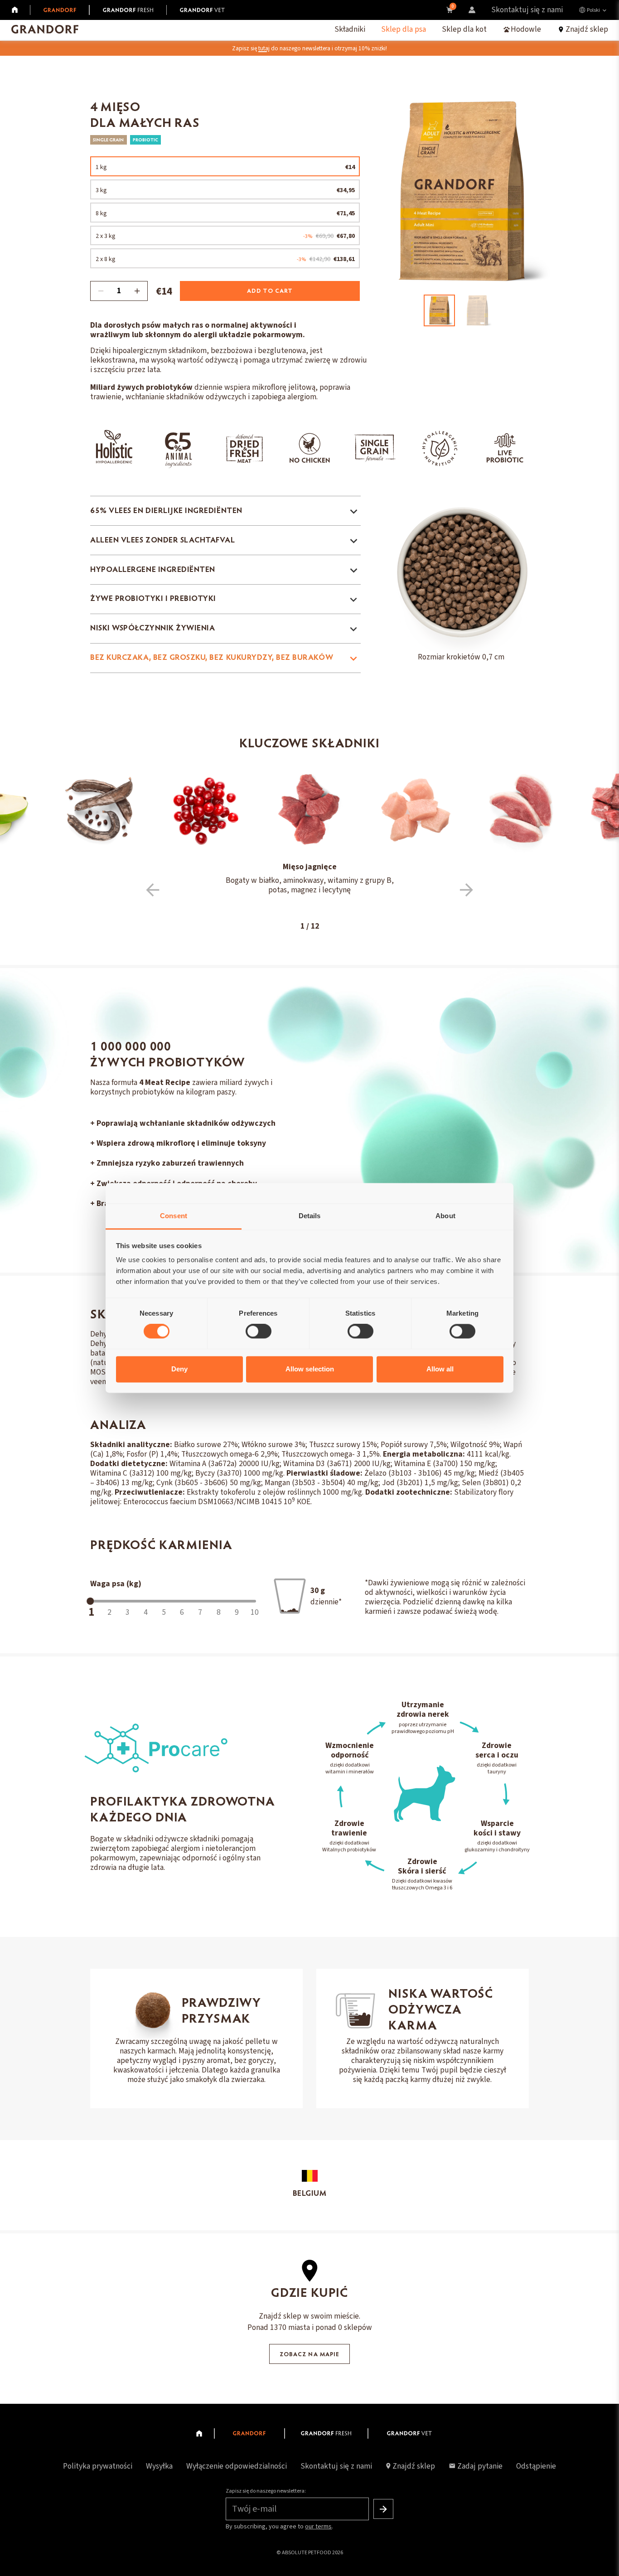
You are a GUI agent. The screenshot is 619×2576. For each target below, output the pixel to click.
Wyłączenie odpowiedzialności (237, 2466)
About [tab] (445, 1216)
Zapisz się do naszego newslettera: (266, 2491)
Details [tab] (310, 1216)
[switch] (259, 1332)
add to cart (270, 291)
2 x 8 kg (225, 259)
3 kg (225, 190)
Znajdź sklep (414, 2466)
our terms (318, 2527)
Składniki (350, 29)
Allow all (440, 1369)
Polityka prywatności (98, 2466)
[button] (153, 890)
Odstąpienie (536, 2466)
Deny (179, 1369)
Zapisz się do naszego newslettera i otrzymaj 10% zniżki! (309, 48)
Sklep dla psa (404, 29)
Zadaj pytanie (480, 2466)
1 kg (225, 167)
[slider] (90, 1601)
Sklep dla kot (464, 29)
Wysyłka (159, 2466)
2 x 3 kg (225, 236)
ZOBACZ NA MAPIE (309, 2355)
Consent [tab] (174, 1216)
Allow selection (310, 1369)
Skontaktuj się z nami (527, 10)
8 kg (225, 213)
